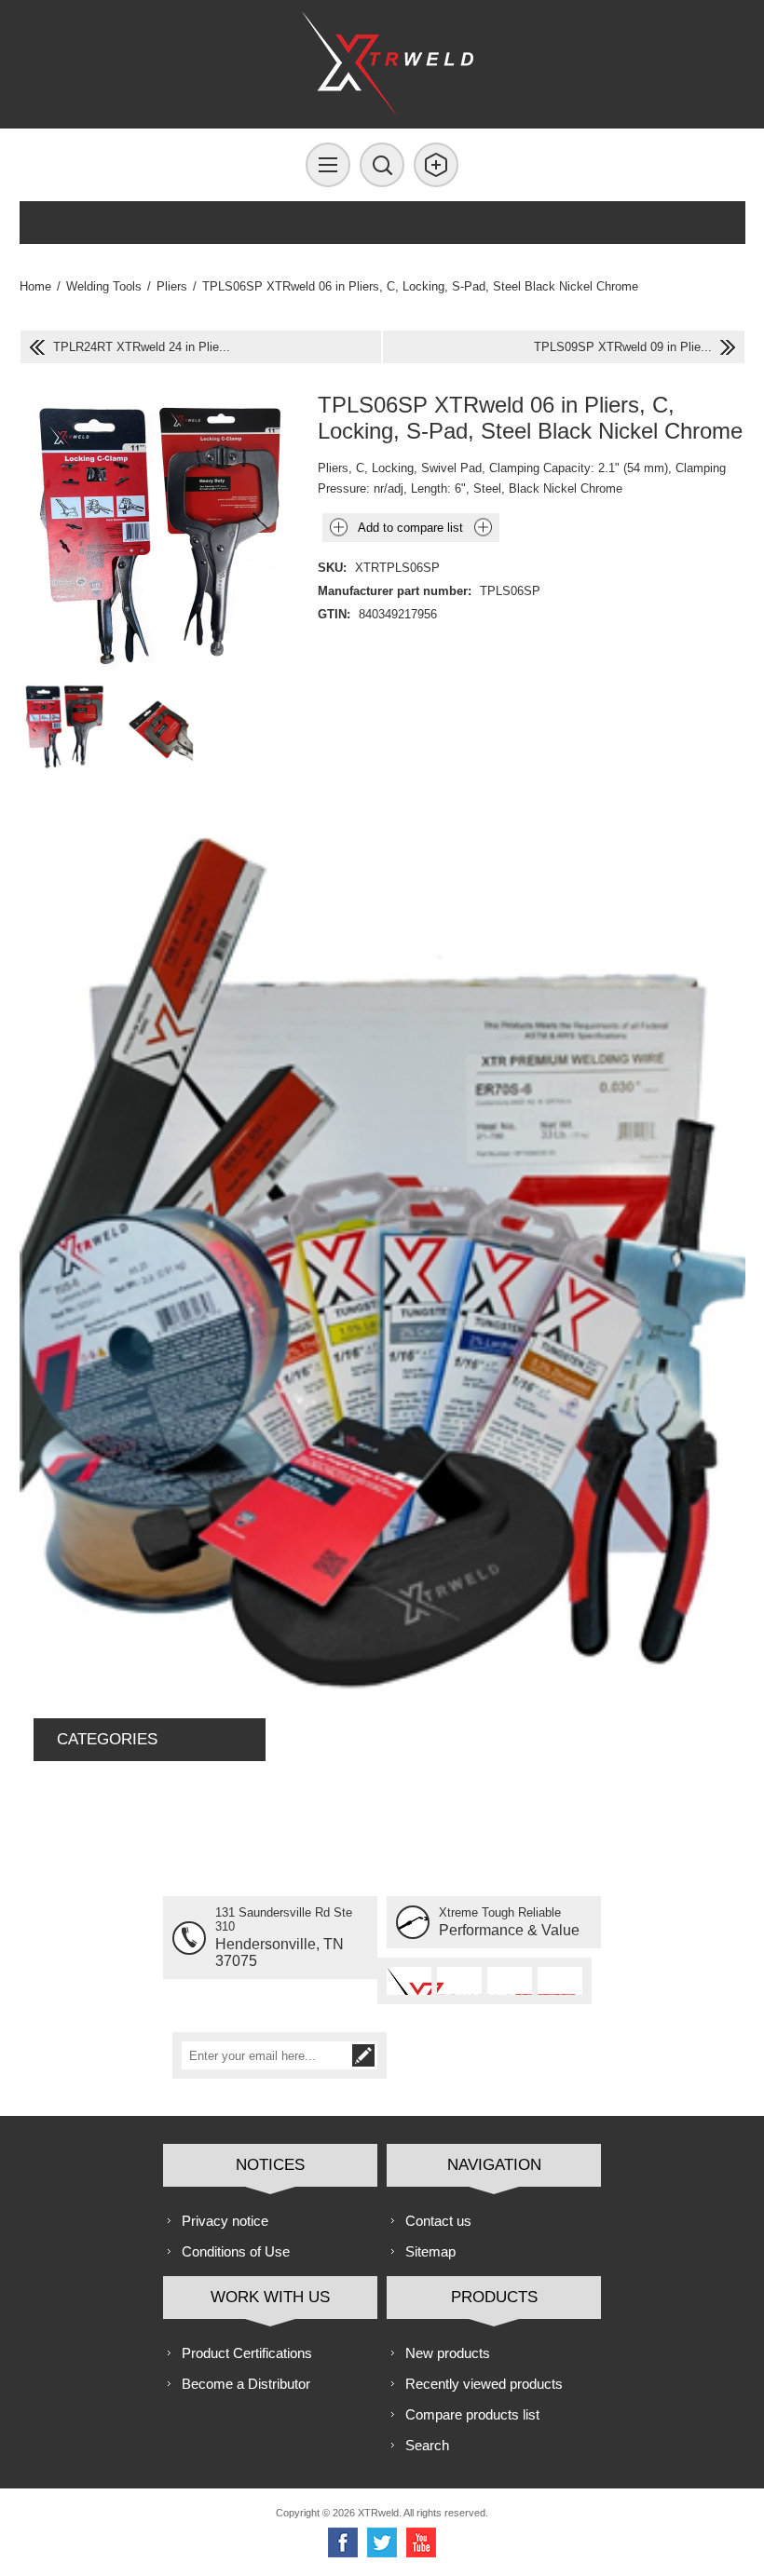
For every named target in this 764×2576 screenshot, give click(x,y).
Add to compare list (410, 528)
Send (363, 2055)
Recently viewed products (484, 2384)
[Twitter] (382, 2542)
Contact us (438, 2221)
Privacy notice (225, 2221)
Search (427, 2445)
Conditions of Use (236, 2251)
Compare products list (472, 2414)
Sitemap (430, 2251)
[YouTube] (421, 2542)
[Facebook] (343, 2542)
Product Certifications (247, 2353)
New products (448, 2353)
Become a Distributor (246, 2384)
